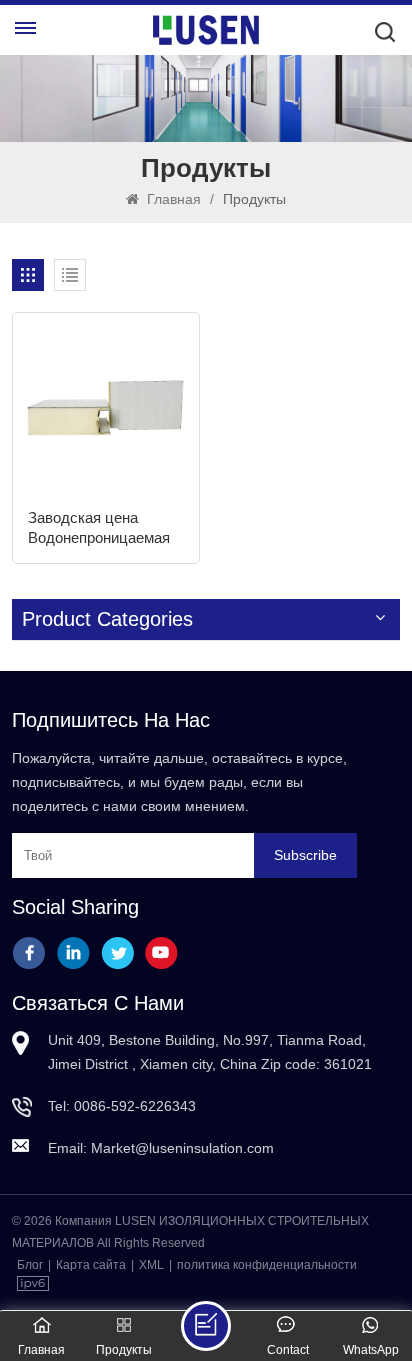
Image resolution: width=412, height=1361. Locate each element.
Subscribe (305, 855)
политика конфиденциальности (267, 1265)
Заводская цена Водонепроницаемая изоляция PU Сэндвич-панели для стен (100, 528)
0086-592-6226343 (135, 1106)
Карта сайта (91, 1265)
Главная (172, 199)
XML (151, 1265)
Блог (30, 1265)
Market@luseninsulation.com (182, 1148)
